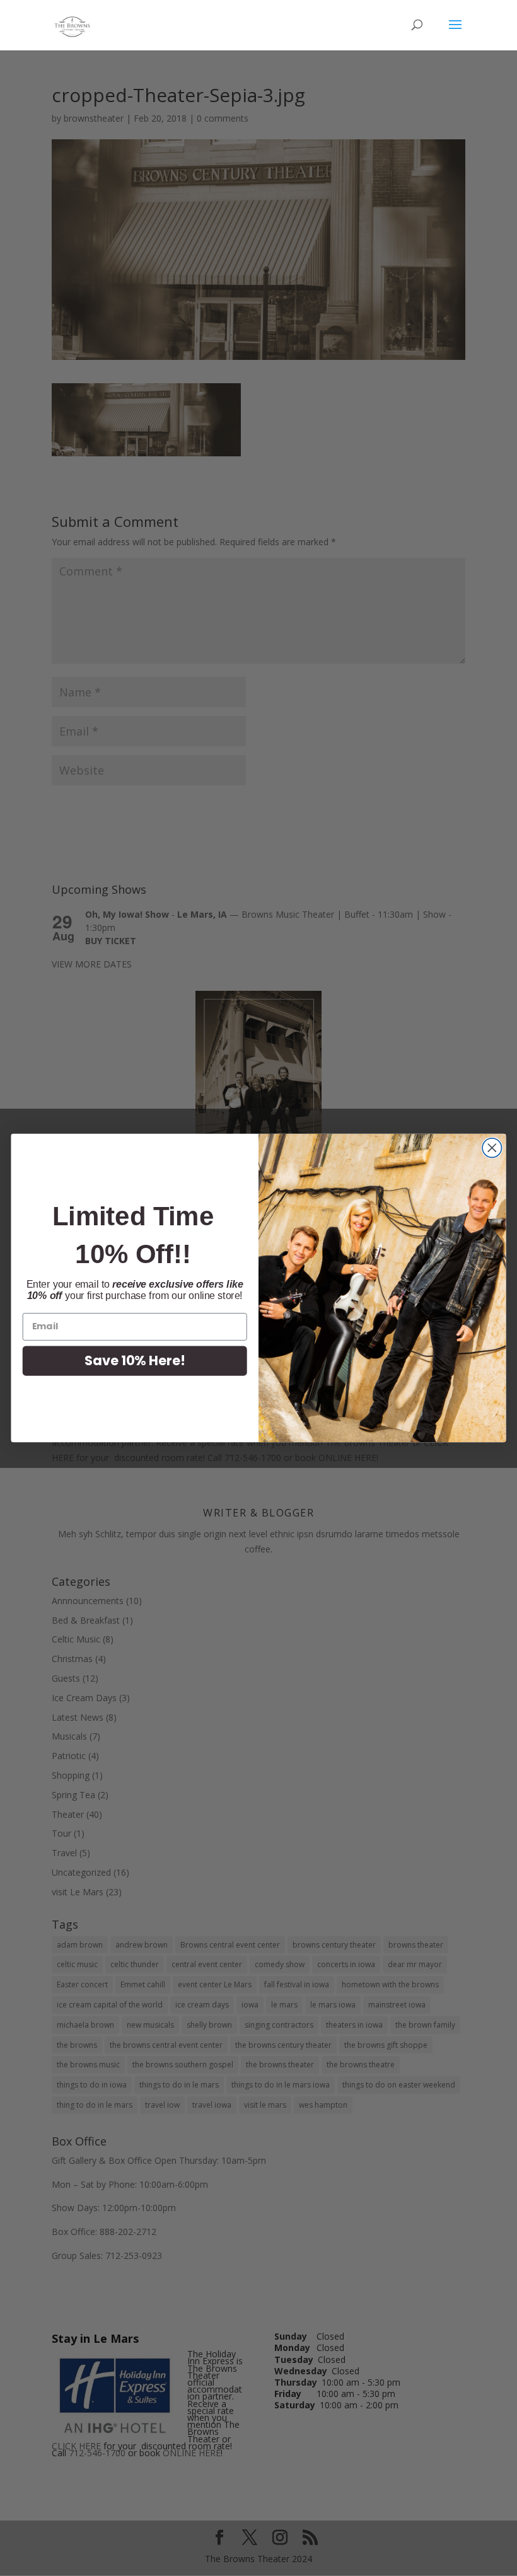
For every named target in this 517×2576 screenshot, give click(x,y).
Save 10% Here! (135, 1360)
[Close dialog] (492, 1148)
